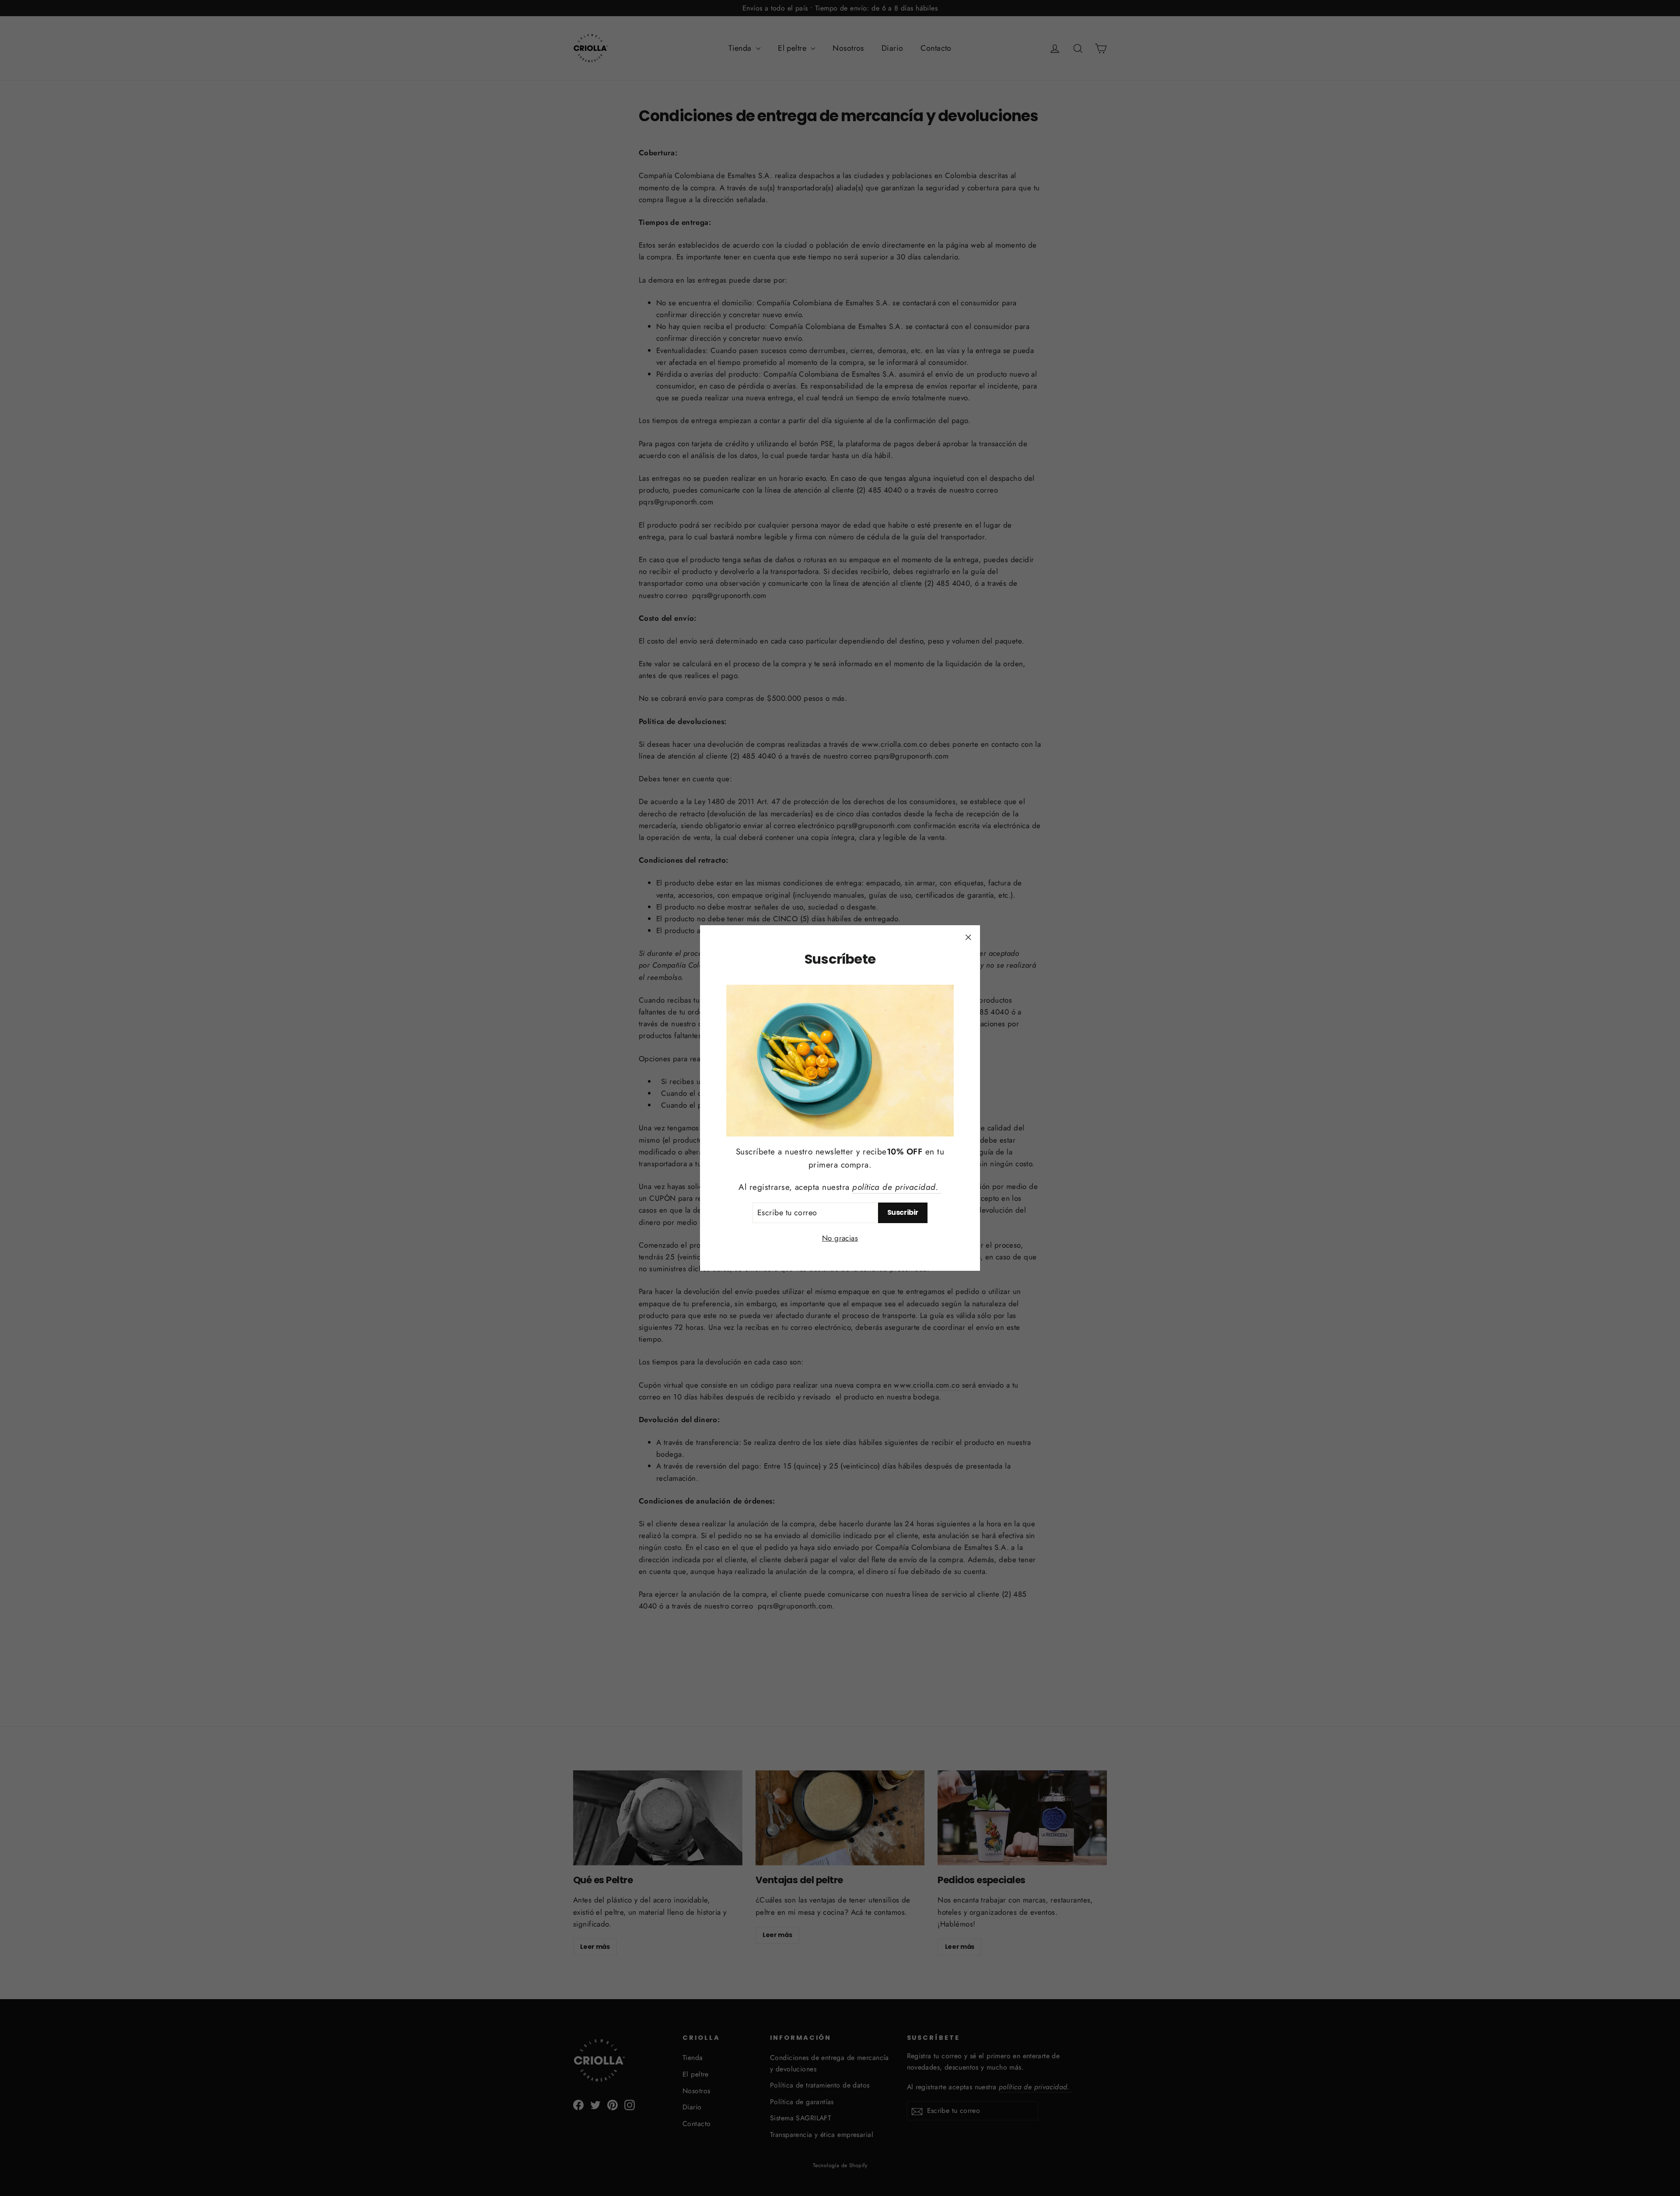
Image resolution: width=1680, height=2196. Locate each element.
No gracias (840, 1238)
